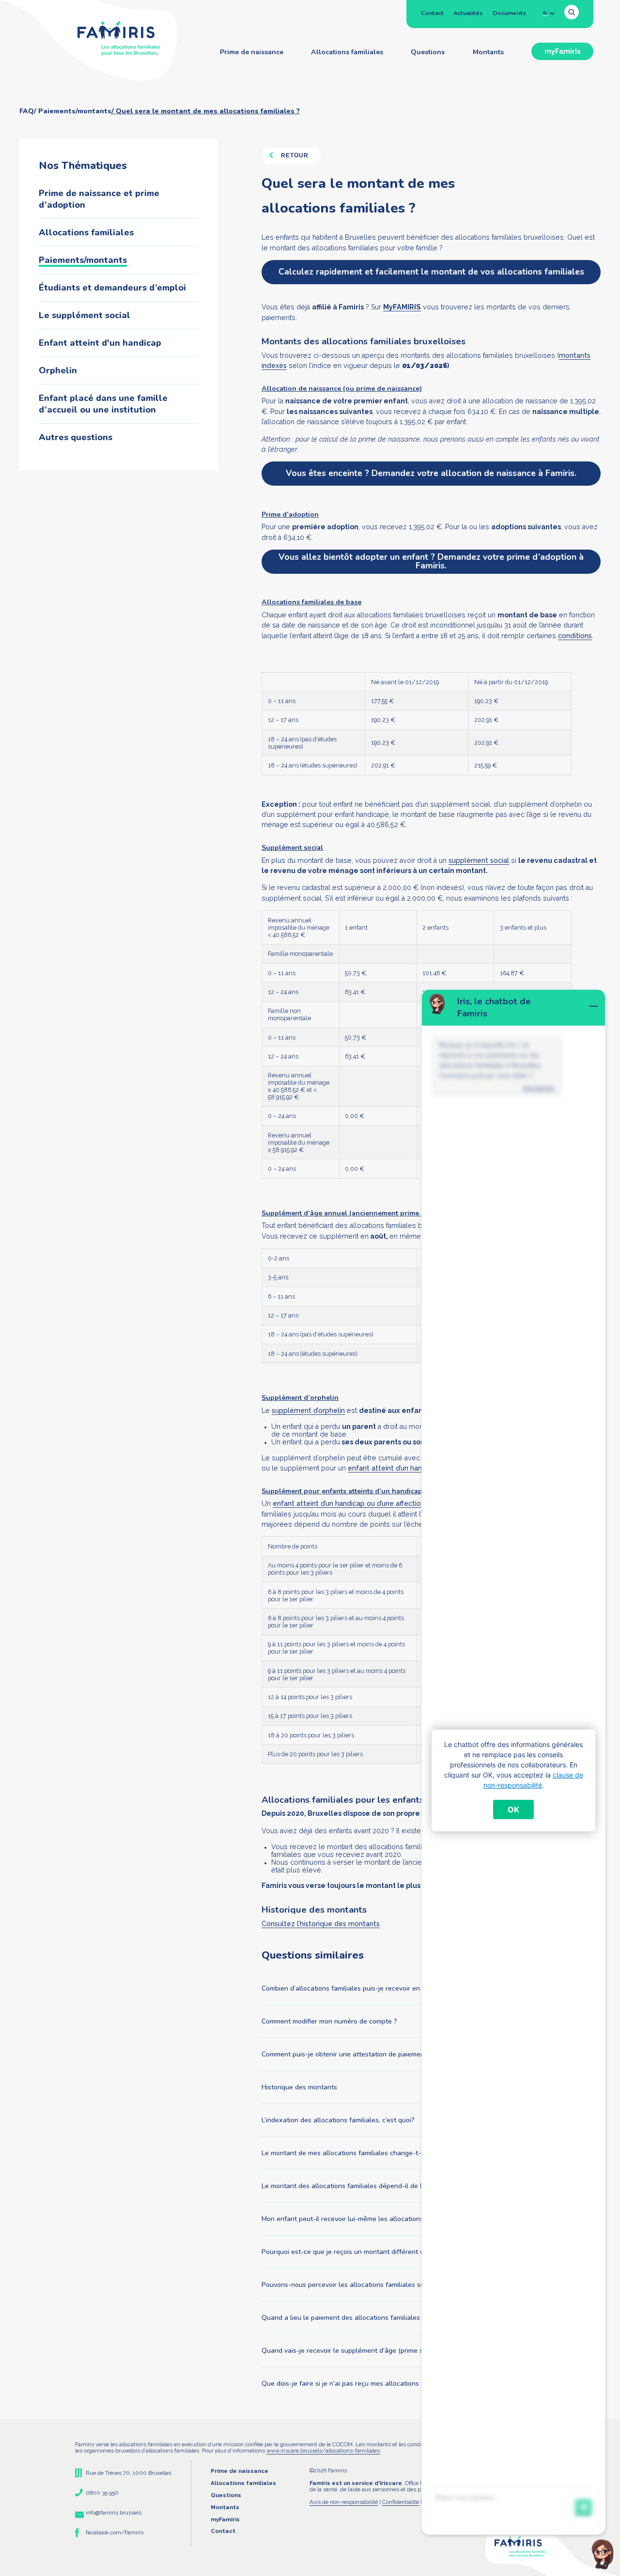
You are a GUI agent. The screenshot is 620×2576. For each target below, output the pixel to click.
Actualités (468, 13)
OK (513, 1809)
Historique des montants (299, 2087)
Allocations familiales (347, 52)
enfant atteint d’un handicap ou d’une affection (349, 1503)
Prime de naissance (252, 52)
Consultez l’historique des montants (321, 1924)
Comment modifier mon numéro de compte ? (329, 2021)
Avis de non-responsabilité (344, 2502)
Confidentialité (401, 2502)
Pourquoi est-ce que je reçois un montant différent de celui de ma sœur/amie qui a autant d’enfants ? (418, 2252)
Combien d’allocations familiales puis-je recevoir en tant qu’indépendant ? (376, 1988)
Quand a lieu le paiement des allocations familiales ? (343, 2318)
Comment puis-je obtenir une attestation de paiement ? (348, 2054)
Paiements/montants (83, 260)
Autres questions (76, 437)
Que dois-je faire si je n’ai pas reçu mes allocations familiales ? (360, 2384)
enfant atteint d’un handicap (394, 1468)
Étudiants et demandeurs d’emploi (112, 288)
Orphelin (58, 370)
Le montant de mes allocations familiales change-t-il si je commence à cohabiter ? (388, 2153)
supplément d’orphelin (308, 1411)
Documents (509, 13)
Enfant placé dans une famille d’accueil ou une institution (103, 404)
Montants (488, 52)
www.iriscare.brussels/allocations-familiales (323, 2451)
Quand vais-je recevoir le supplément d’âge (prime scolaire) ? (356, 2351)
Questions (428, 52)
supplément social (479, 860)
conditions (575, 636)
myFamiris (562, 51)
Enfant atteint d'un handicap (100, 343)
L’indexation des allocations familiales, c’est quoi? (338, 2120)
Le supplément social (85, 315)
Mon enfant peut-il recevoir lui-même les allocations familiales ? (361, 2219)
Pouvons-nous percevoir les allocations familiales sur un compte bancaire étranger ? (394, 2285)
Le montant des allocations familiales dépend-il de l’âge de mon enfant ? (374, 2186)
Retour (295, 155)
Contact (432, 13)
